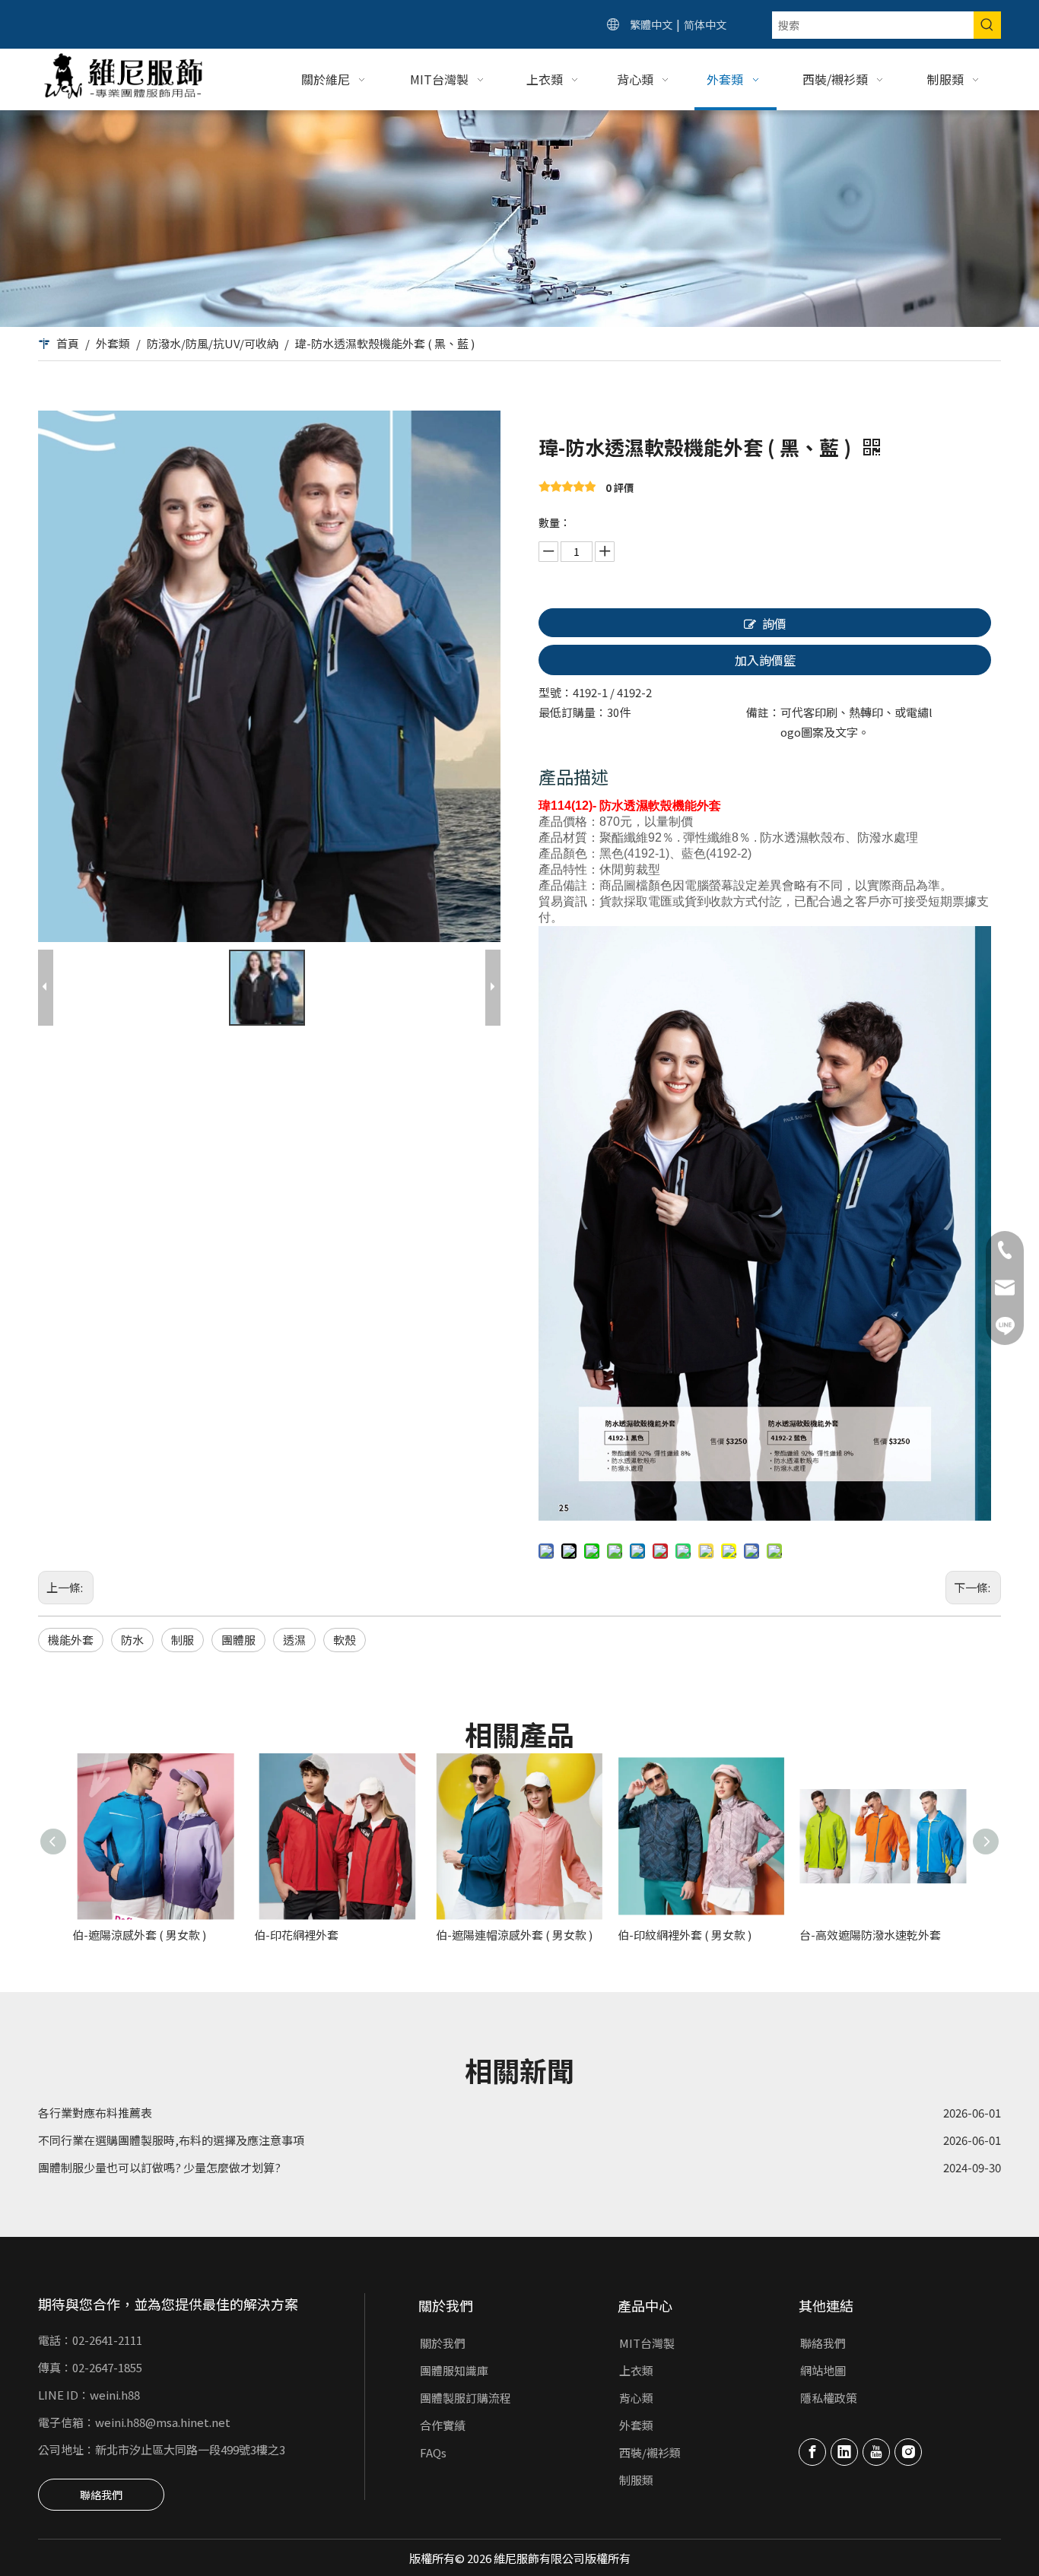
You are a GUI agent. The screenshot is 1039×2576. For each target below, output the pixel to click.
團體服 (238, 1640)
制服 (183, 1640)
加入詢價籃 (765, 660)
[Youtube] (876, 2452)
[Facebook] (812, 2452)
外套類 (636, 2425)
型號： (556, 692)
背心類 (636, 2398)
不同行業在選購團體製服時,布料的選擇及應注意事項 (171, 2113)
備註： (763, 712)
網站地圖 (823, 2370)
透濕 (294, 1640)
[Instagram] (908, 2452)
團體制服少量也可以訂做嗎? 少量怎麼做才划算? (159, 2141)
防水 (132, 1640)
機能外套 (71, 1640)
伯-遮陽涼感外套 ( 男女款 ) (139, 1935)
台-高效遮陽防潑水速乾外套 (870, 1935)
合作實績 (443, 2425)
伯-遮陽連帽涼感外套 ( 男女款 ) (514, 1935)
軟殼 (345, 1640)
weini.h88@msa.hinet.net (163, 2422)
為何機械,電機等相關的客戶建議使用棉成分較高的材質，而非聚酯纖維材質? (231, 2168)
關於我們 (443, 2343)
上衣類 (636, 2370)
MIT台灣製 (647, 2343)
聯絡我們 (101, 2495)
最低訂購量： (573, 712)
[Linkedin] (844, 2452)
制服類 (636, 2480)
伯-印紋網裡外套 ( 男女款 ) (685, 1935)
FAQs (433, 2452)
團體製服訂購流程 (465, 2398)
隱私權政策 (829, 2398)
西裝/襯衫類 (650, 2452)
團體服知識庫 (454, 2370)
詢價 (774, 623)
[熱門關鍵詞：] (987, 25)
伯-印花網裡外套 (296, 1935)
